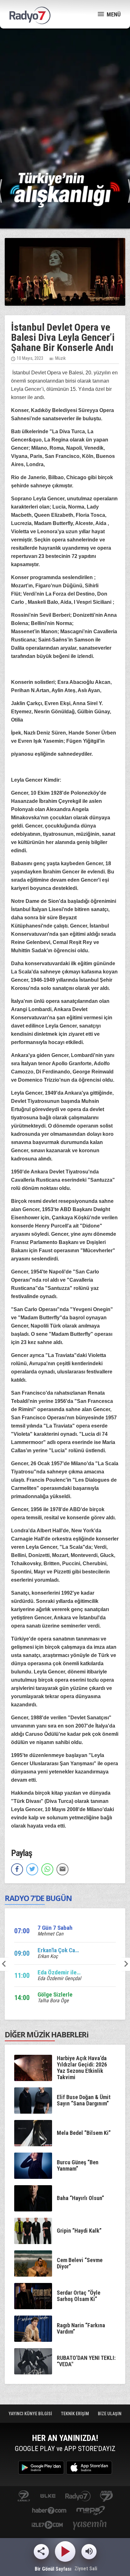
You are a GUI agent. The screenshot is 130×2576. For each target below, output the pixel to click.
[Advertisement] (65, 100)
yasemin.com (90, 2526)
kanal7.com (24, 2496)
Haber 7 (49, 2511)
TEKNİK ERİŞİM (75, 2414)
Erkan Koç (48, 1956)
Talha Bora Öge (53, 2001)
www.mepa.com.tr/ (91, 2511)
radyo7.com (78, 2496)
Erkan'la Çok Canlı (59, 1950)
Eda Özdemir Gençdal (59, 1978)
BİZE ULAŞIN (110, 2414)
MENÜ (113, 14)
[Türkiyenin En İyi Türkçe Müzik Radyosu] (65, 190)
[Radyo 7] (30, 16)
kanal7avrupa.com (106, 2496)
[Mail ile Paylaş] (62, 1869)
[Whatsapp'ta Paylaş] (47, 1869)
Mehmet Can (50, 1934)
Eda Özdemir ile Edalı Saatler (74, 1972)
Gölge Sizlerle (55, 1995)
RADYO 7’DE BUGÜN (38, 1898)
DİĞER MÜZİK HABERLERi (47, 2034)
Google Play (41, 2468)
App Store (89, 2468)
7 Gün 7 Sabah (55, 1928)
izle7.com (47, 2526)
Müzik (60, 358)
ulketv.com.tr (48, 2496)
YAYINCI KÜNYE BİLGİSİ (31, 2414)
